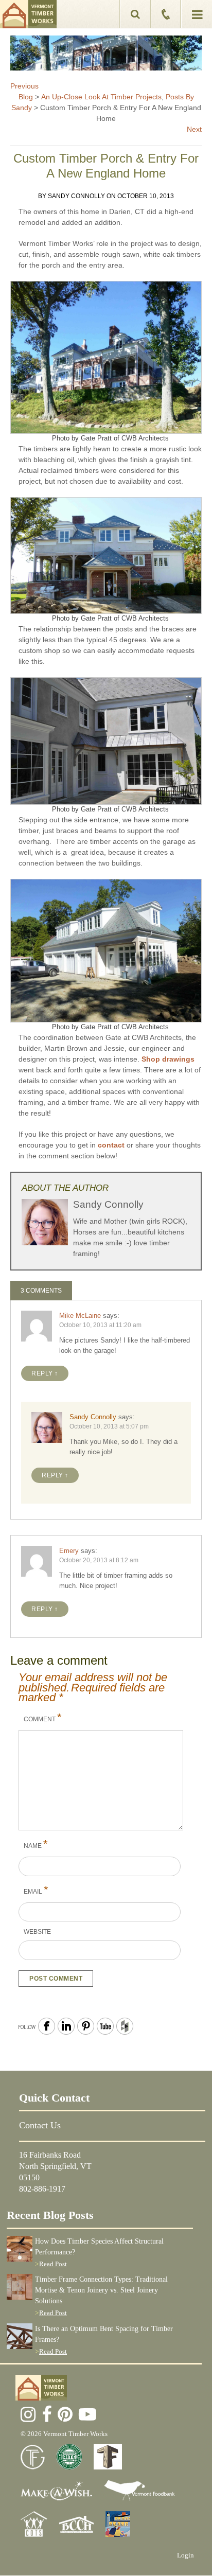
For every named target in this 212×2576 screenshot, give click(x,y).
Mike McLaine (80, 1316)
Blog (26, 97)
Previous (24, 86)
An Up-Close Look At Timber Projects (101, 97)
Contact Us (40, 2125)
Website (37, 1932)
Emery (69, 1551)
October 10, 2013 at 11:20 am (100, 1325)
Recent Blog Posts (50, 2215)
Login (185, 2555)
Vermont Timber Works (28, 14)
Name (36, 1844)
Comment (43, 1717)
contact (111, 1145)
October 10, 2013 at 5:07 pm (109, 1426)
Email (36, 1890)
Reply (42, 1373)
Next (194, 129)
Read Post (53, 2264)
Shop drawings (168, 1059)
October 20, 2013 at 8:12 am (99, 1560)
